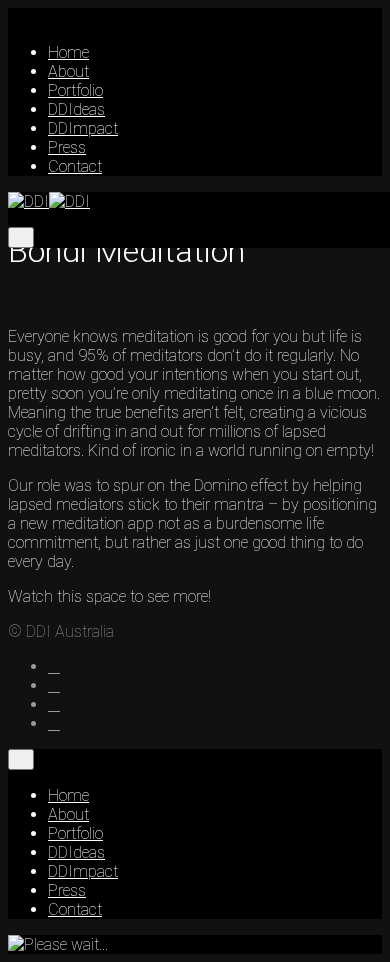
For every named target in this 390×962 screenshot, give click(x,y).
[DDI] (49, 201)
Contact (75, 166)
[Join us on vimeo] (54, 724)
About (68, 71)
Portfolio (75, 90)
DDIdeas (76, 109)
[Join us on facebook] (54, 667)
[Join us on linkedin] (54, 705)
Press (67, 147)
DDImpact (83, 128)
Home (68, 52)
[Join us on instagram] (54, 686)
